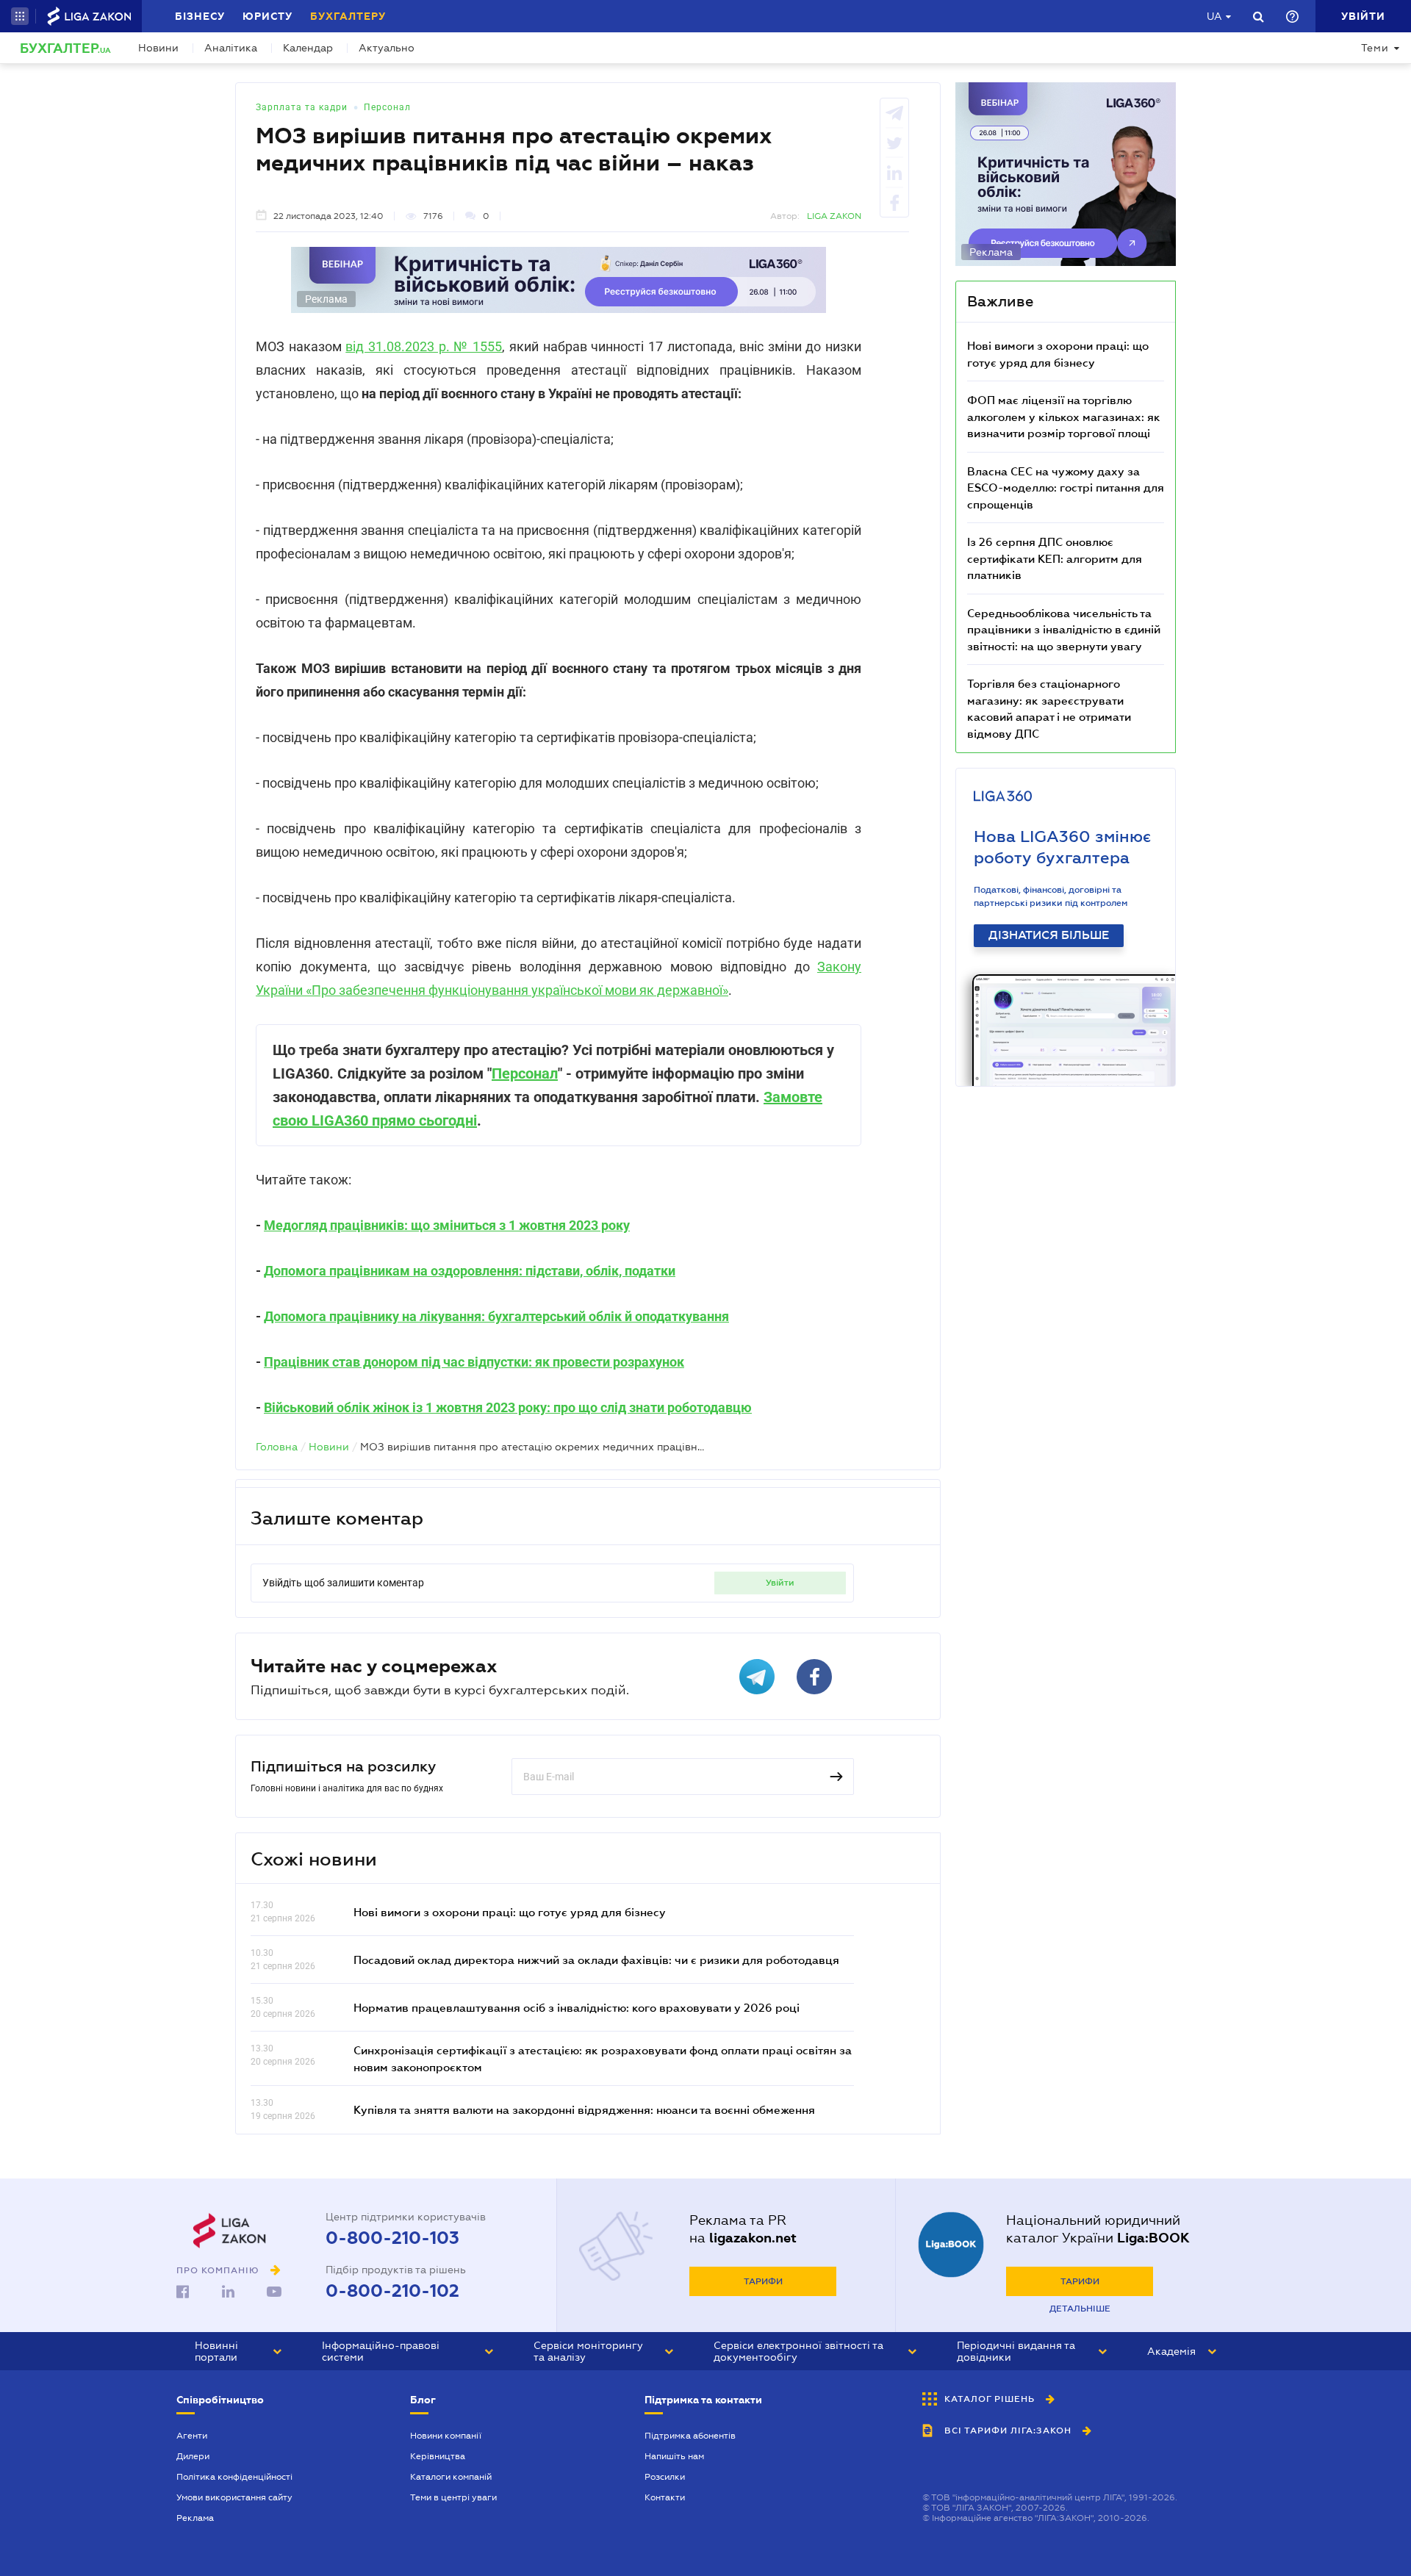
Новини (158, 48)
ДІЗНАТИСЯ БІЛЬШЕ (1049, 935)
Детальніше (1080, 2309)
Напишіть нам (674, 2456)
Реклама (195, 2518)
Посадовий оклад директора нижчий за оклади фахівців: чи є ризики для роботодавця (596, 1960)
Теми (1375, 48)
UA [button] (1214, 16)
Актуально (387, 48)
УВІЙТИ (780, 1583)
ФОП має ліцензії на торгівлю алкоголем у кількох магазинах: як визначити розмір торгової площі (1064, 416)
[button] (20, 16)
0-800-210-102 (392, 2291)
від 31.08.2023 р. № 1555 (424, 346)
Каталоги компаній (451, 2477)
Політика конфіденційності (234, 2477)
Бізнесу (200, 16)
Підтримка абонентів (690, 2436)
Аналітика (231, 48)
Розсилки (665, 2477)
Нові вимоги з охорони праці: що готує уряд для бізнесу (510, 1912)
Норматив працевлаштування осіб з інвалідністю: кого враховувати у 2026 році (577, 2007)
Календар (308, 48)
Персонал (387, 107)
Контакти (665, 2497)
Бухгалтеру (348, 16)
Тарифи (763, 2281)
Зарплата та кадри (302, 107)
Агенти (192, 2436)
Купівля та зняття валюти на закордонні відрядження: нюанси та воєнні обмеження (584, 2109)
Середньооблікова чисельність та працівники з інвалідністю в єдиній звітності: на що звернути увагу (1064, 629)
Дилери (193, 2456)
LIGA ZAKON (834, 216)
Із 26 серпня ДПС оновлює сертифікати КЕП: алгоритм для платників (1055, 558)
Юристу (268, 16)
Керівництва (438, 2456)
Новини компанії (446, 2436)
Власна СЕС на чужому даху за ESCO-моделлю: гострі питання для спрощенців (1066, 488)
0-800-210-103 (392, 2238)
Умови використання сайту (234, 2497)
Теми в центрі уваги (453, 2497)
